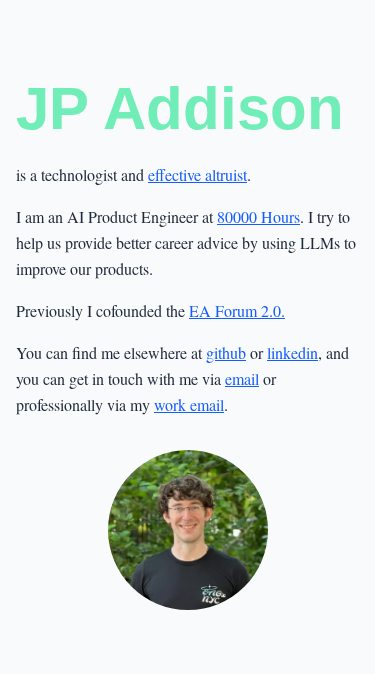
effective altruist (197, 174)
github (226, 352)
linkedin (292, 352)
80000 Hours (258, 216)
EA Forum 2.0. (237, 310)
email (242, 378)
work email (189, 404)
